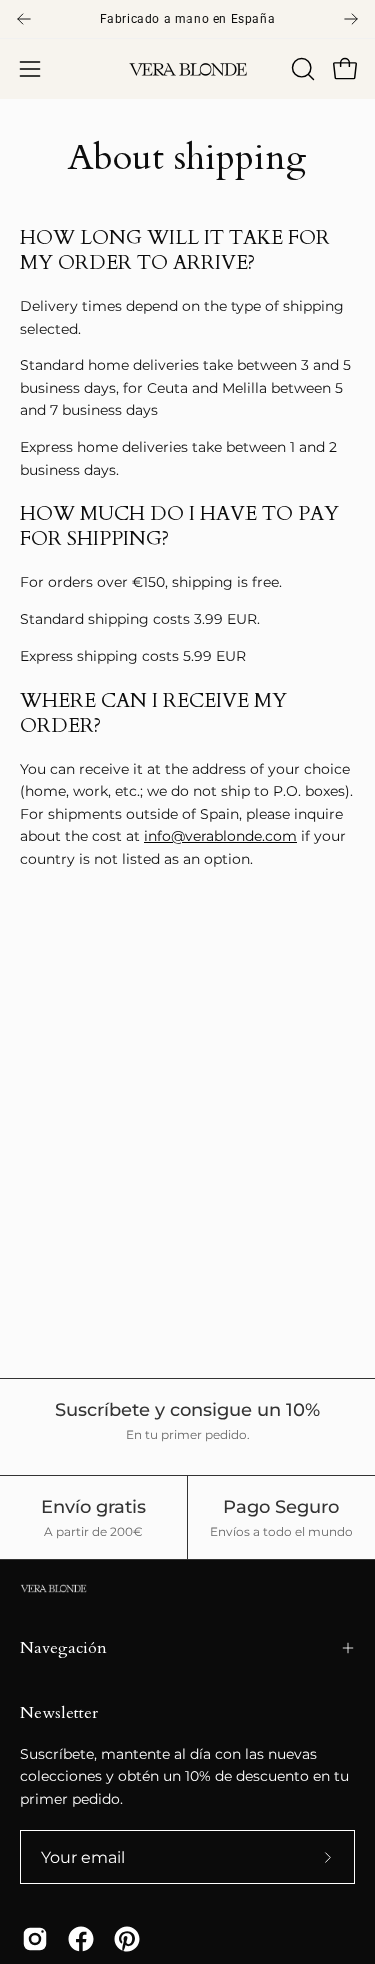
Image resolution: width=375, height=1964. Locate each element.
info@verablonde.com (220, 836)
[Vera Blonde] (188, 69)
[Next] (351, 19)
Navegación (63, 1648)
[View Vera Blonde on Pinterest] (127, 1939)
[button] (301, 69)
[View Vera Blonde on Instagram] (35, 1939)
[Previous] (24, 19)
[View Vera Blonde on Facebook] (81, 1939)
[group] (187, 19)
